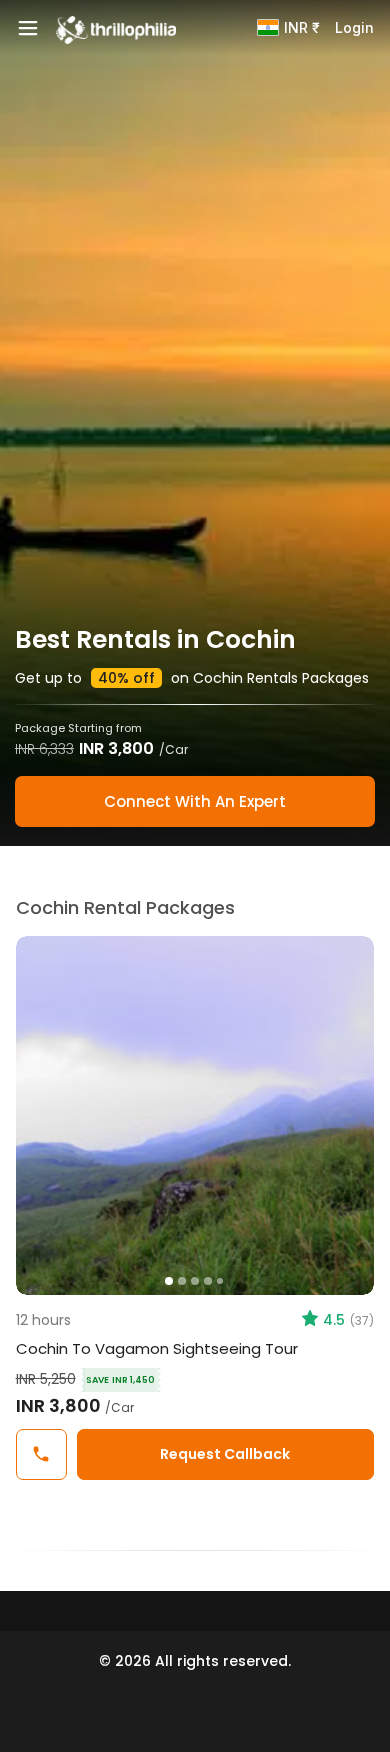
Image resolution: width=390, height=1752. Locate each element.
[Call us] (41, 1454)
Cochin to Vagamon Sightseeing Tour (157, 1348)
